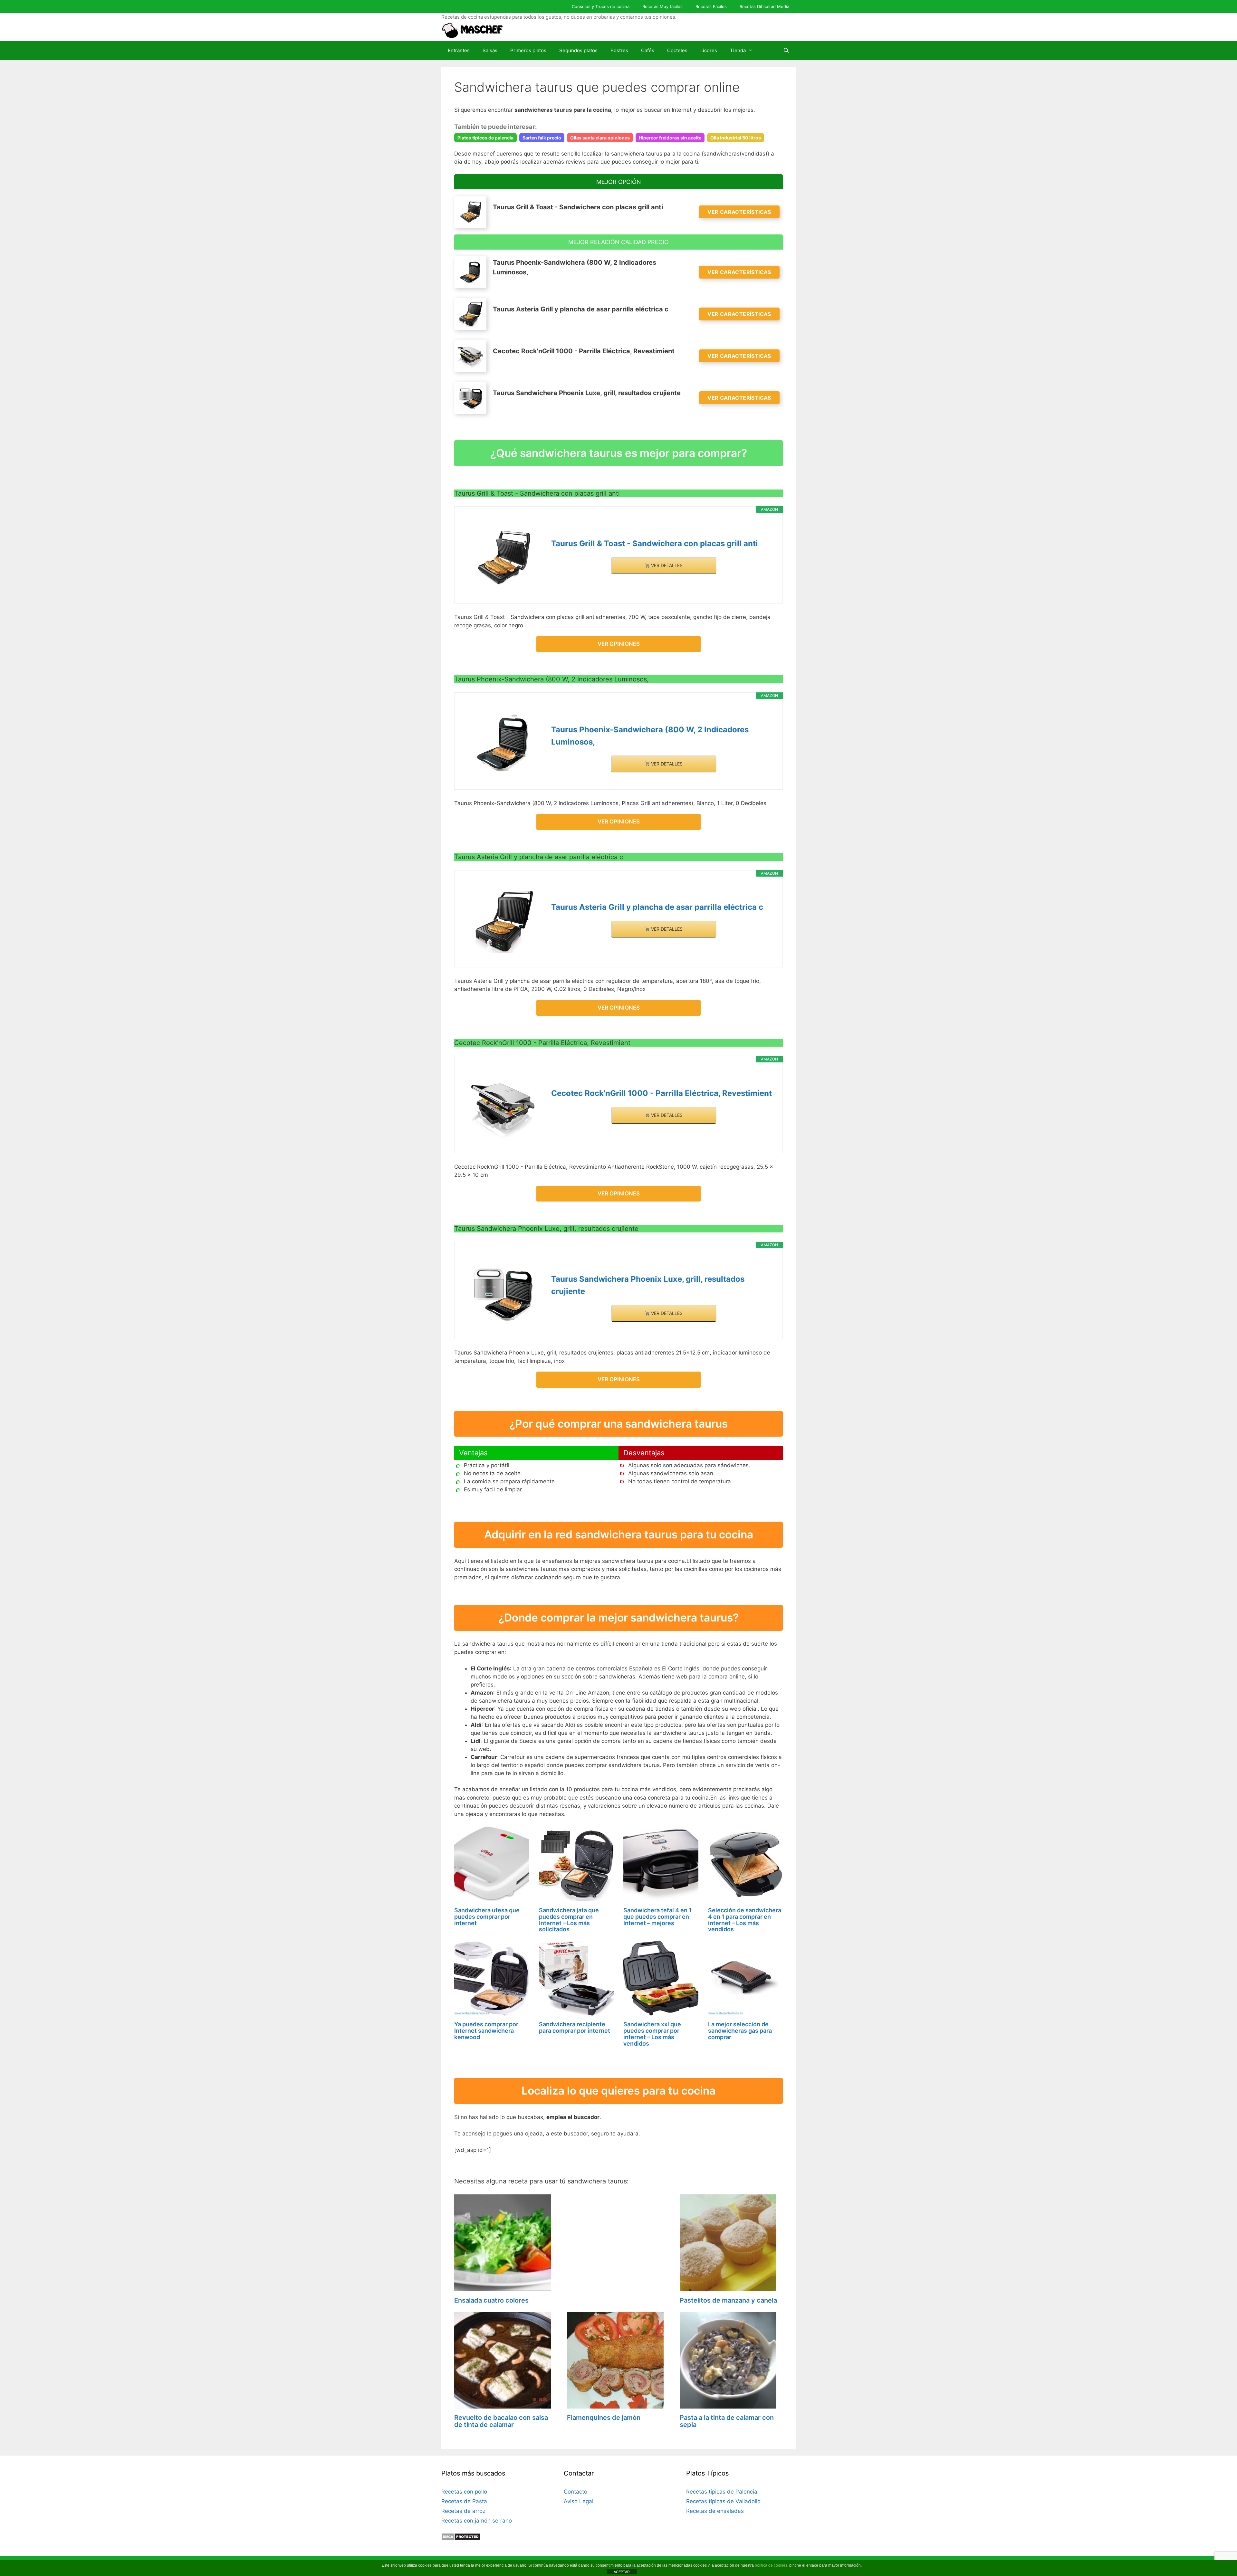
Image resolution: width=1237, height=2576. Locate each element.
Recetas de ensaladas (715, 2511)
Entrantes (459, 50)
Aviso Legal (579, 2501)
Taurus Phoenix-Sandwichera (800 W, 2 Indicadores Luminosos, (650, 736)
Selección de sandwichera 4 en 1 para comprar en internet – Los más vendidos (745, 1920)
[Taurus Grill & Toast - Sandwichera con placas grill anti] (503, 557)
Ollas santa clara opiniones (600, 138)
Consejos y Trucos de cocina (601, 6)
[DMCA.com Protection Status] (461, 2539)
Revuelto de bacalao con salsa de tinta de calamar (501, 2421)
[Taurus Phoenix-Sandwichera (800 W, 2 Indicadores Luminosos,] (503, 743)
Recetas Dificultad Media (764, 6)
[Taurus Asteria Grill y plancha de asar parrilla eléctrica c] (503, 921)
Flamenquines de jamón (604, 2418)
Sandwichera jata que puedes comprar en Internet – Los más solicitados (569, 1920)
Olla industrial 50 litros (736, 138)
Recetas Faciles (711, 6)
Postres (619, 50)
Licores (709, 50)
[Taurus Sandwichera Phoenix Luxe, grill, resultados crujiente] (503, 1293)
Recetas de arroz (463, 2511)
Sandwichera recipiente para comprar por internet (575, 2027)
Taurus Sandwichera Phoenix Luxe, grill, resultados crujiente (648, 1285)
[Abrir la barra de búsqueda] (786, 51)
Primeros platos (528, 50)
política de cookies (771, 2565)
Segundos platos (578, 50)
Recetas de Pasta (464, 2501)
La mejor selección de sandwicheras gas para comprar (740, 2031)
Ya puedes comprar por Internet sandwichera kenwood (486, 2031)
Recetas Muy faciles (662, 6)
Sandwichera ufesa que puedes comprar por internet (487, 1917)
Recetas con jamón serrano (477, 2521)
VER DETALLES (666, 565)
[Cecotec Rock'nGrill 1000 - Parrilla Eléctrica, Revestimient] (503, 1107)
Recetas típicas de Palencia (722, 2492)
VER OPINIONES (619, 644)
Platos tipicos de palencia (485, 138)
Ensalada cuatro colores (491, 2300)
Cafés (648, 50)
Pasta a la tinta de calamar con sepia (727, 2421)
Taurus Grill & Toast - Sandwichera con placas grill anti (655, 543)
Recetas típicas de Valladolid (724, 2501)
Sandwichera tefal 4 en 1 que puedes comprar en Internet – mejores (657, 1917)
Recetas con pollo (464, 2492)
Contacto (575, 2492)
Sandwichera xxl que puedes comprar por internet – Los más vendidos (652, 2034)
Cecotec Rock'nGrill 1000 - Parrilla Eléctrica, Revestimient (662, 1093)
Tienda (738, 50)
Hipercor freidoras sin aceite (670, 138)
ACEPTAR (622, 2572)
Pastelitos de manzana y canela (728, 2300)
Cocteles (677, 50)
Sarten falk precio (542, 138)
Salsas (490, 50)
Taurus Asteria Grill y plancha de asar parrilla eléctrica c (657, 907)
